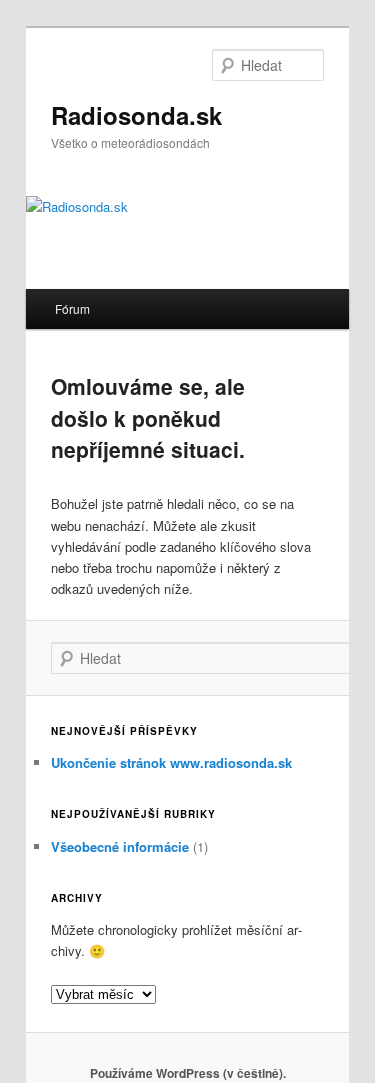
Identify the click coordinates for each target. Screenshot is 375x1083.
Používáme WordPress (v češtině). (188, 1073)
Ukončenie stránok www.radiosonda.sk (171, 762)
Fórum (72, 308)
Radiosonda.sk (136, 115)
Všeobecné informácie (120, 846)
